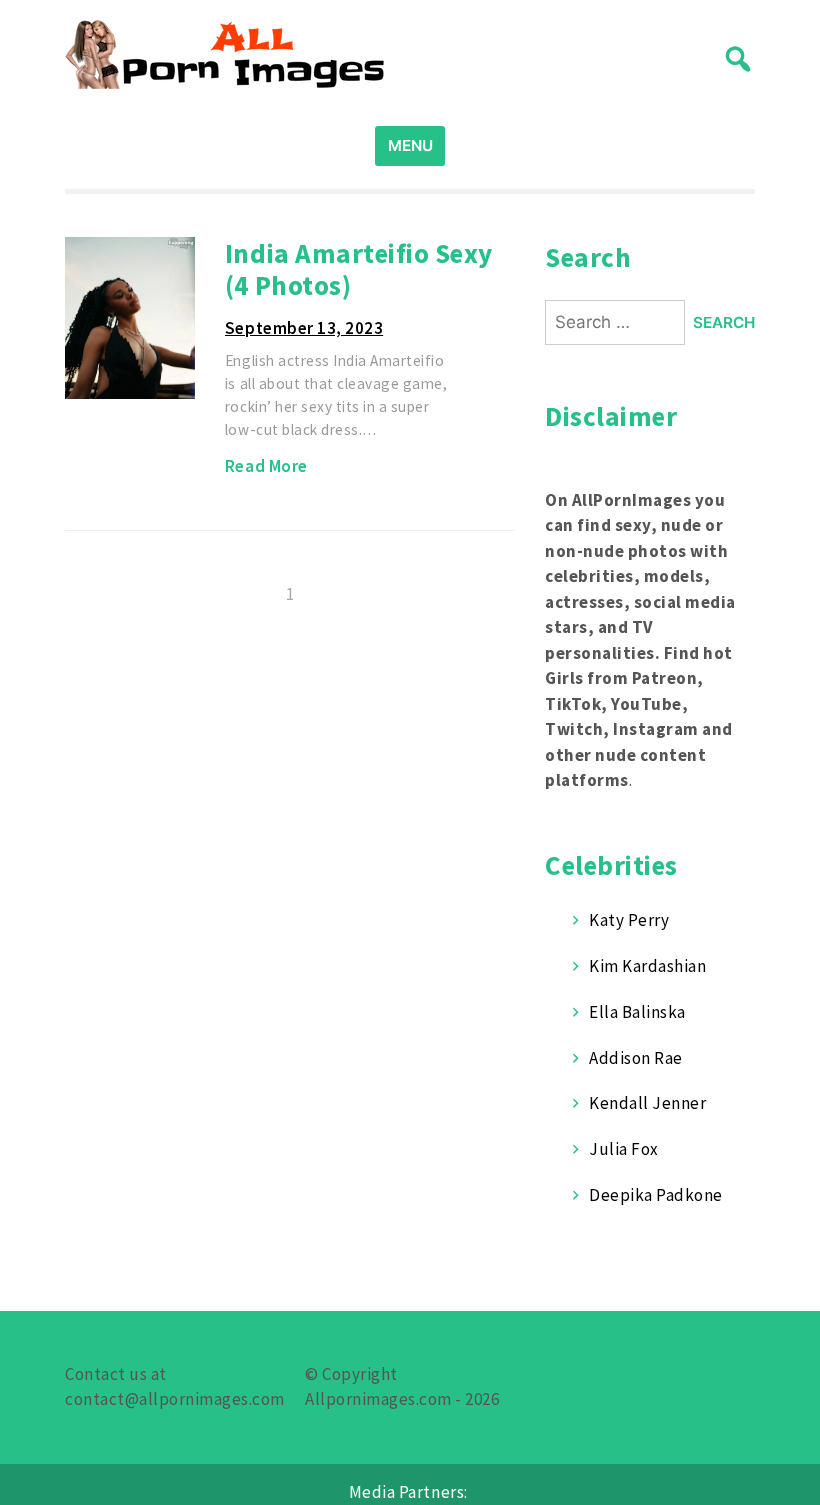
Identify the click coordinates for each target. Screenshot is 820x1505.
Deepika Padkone (656, 1195)
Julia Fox (624, 1149)
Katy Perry (629, 920)
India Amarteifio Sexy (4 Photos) (359, 269)
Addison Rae (636, 1058)
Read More (266, 466)
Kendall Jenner (647, 1103)
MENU (410, 145)
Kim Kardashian (647, 966)
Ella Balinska (637, 1012)
